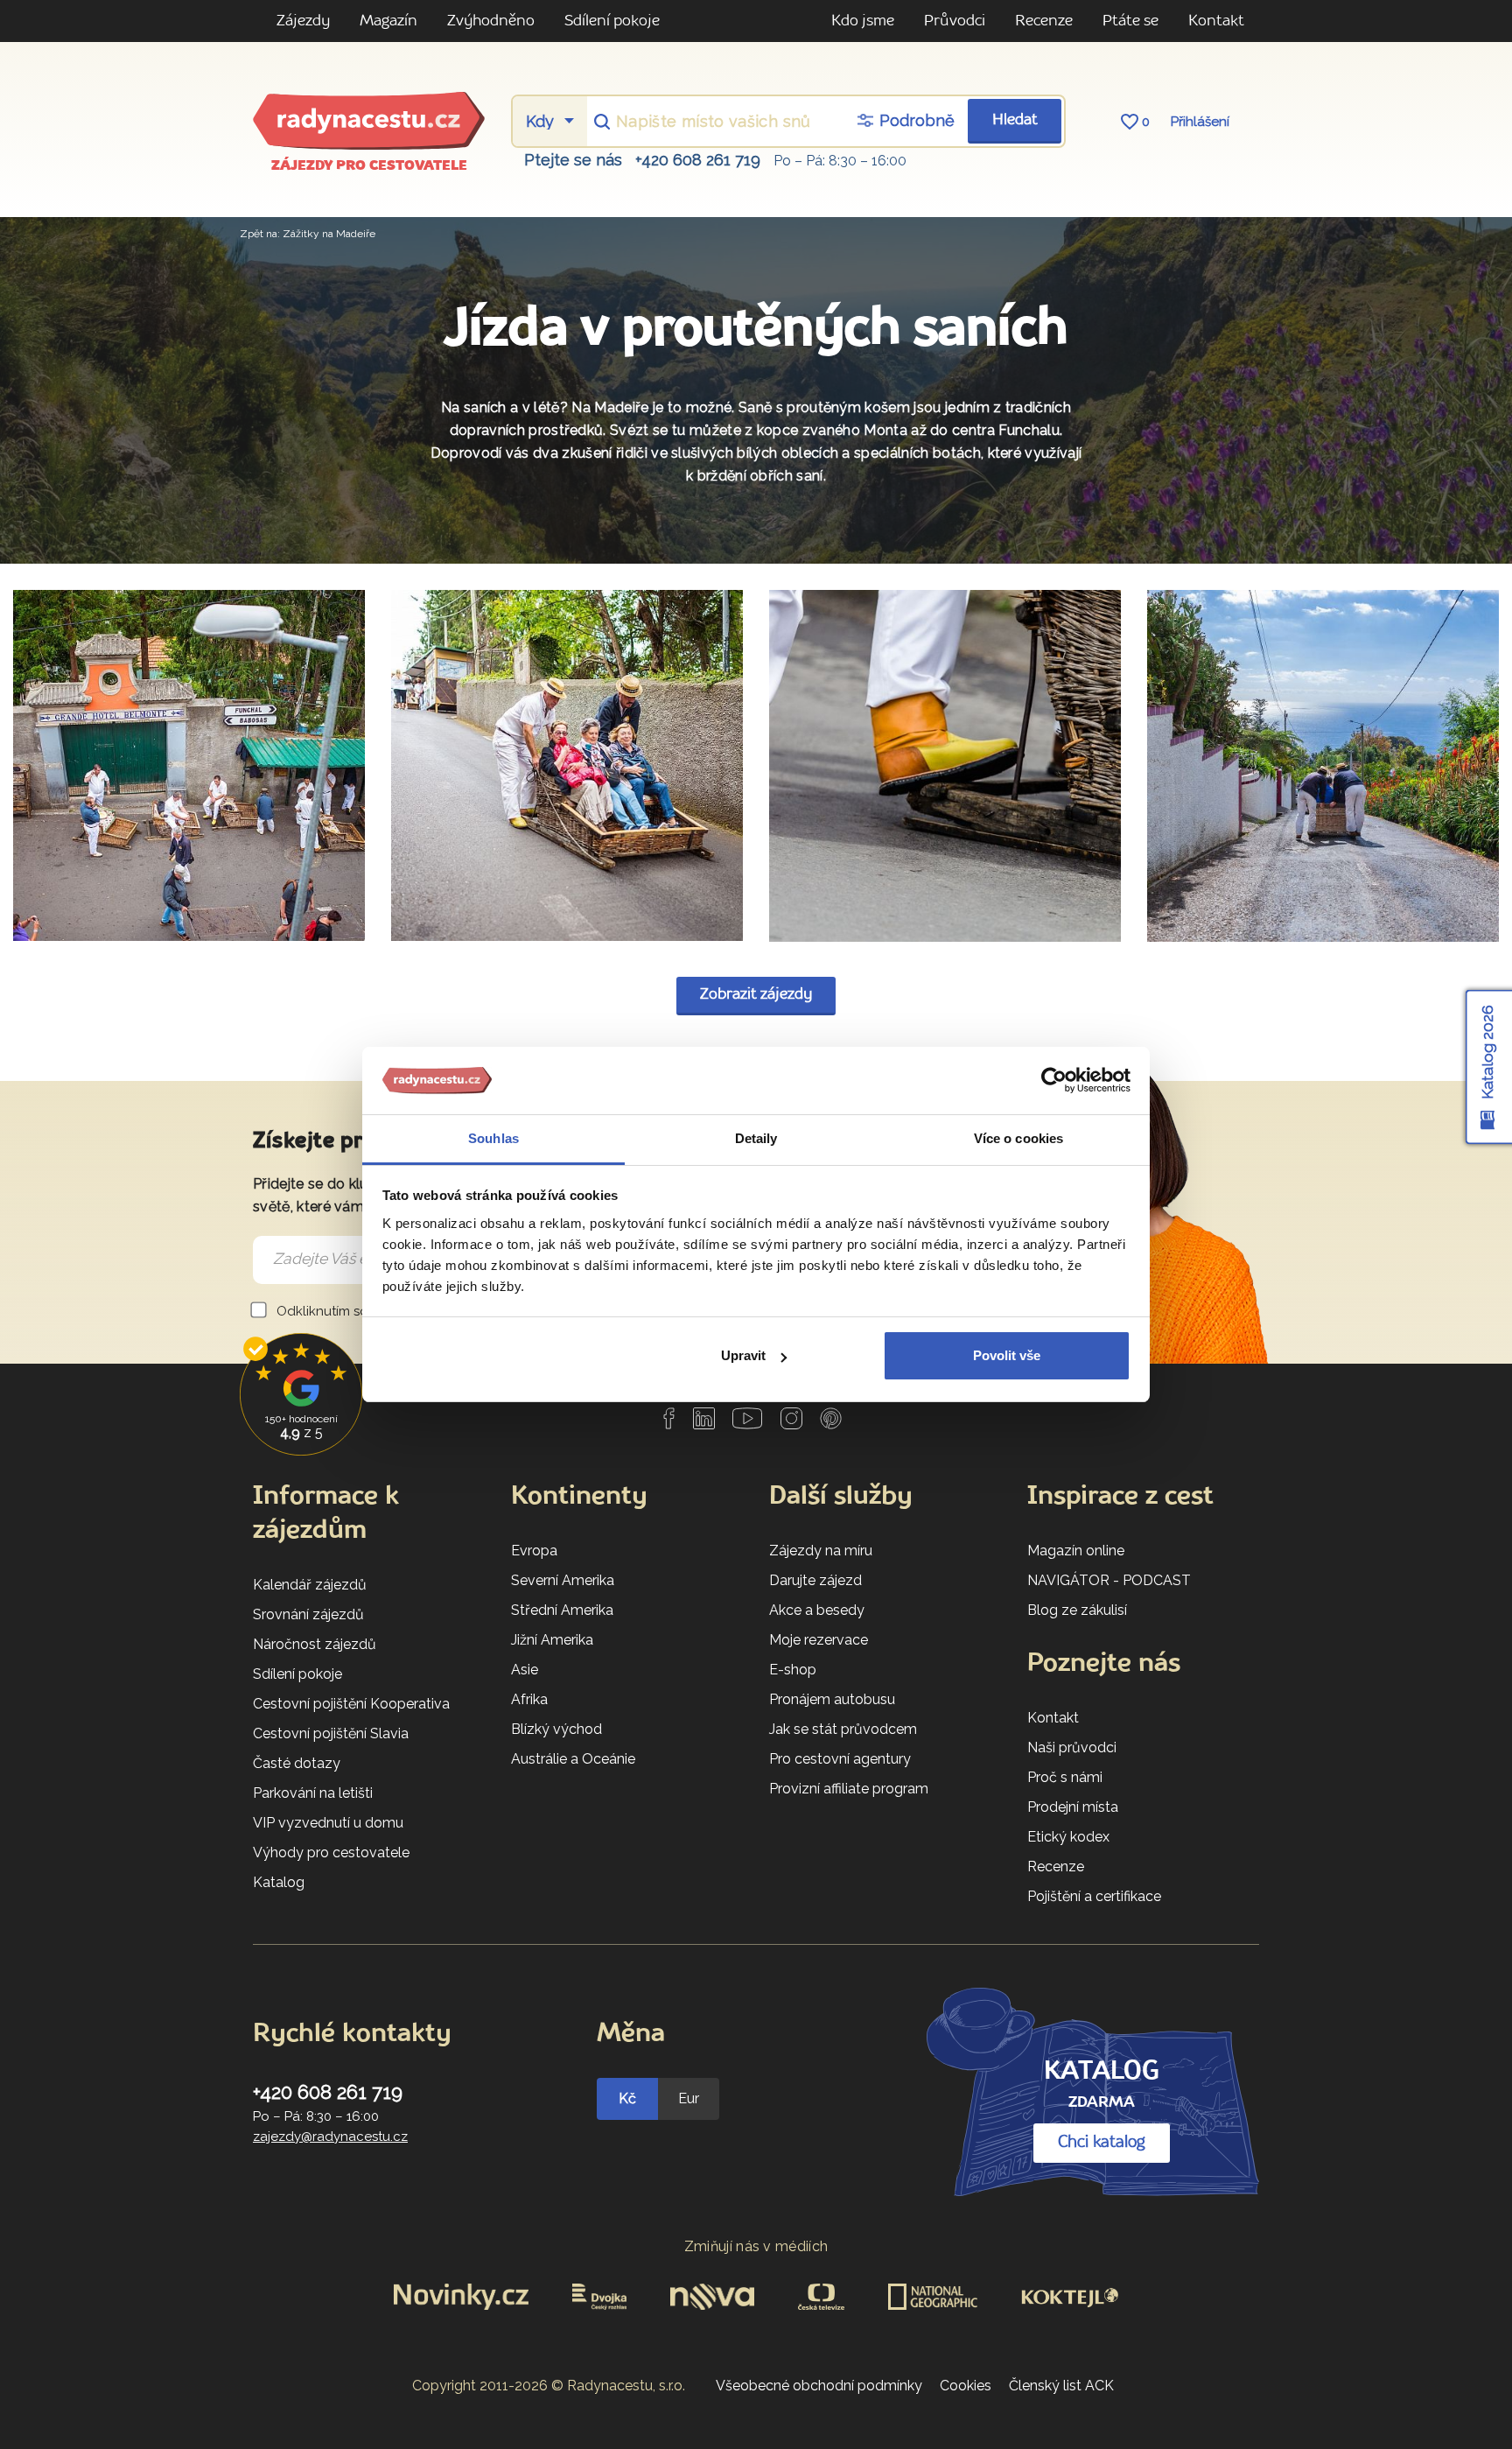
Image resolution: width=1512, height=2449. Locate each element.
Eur (689, 2098)
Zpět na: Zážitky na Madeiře (308, 234)
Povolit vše (1007, 1355)
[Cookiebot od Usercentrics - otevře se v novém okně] (1054, 1081)
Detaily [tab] (756, 1138)
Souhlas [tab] (493, 1138)
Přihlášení (1200, 122)
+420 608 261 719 (698, 160)
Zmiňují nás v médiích (756, 2246)
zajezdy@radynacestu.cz (330, 2137)
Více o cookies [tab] (1018, 1138)
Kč (627, 2098)
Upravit (743, 1355)
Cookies (966, 2386)
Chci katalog (1102, 2143)
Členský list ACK (1061, 2386)
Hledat (1015, 120)
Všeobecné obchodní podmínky (819, 2386)
